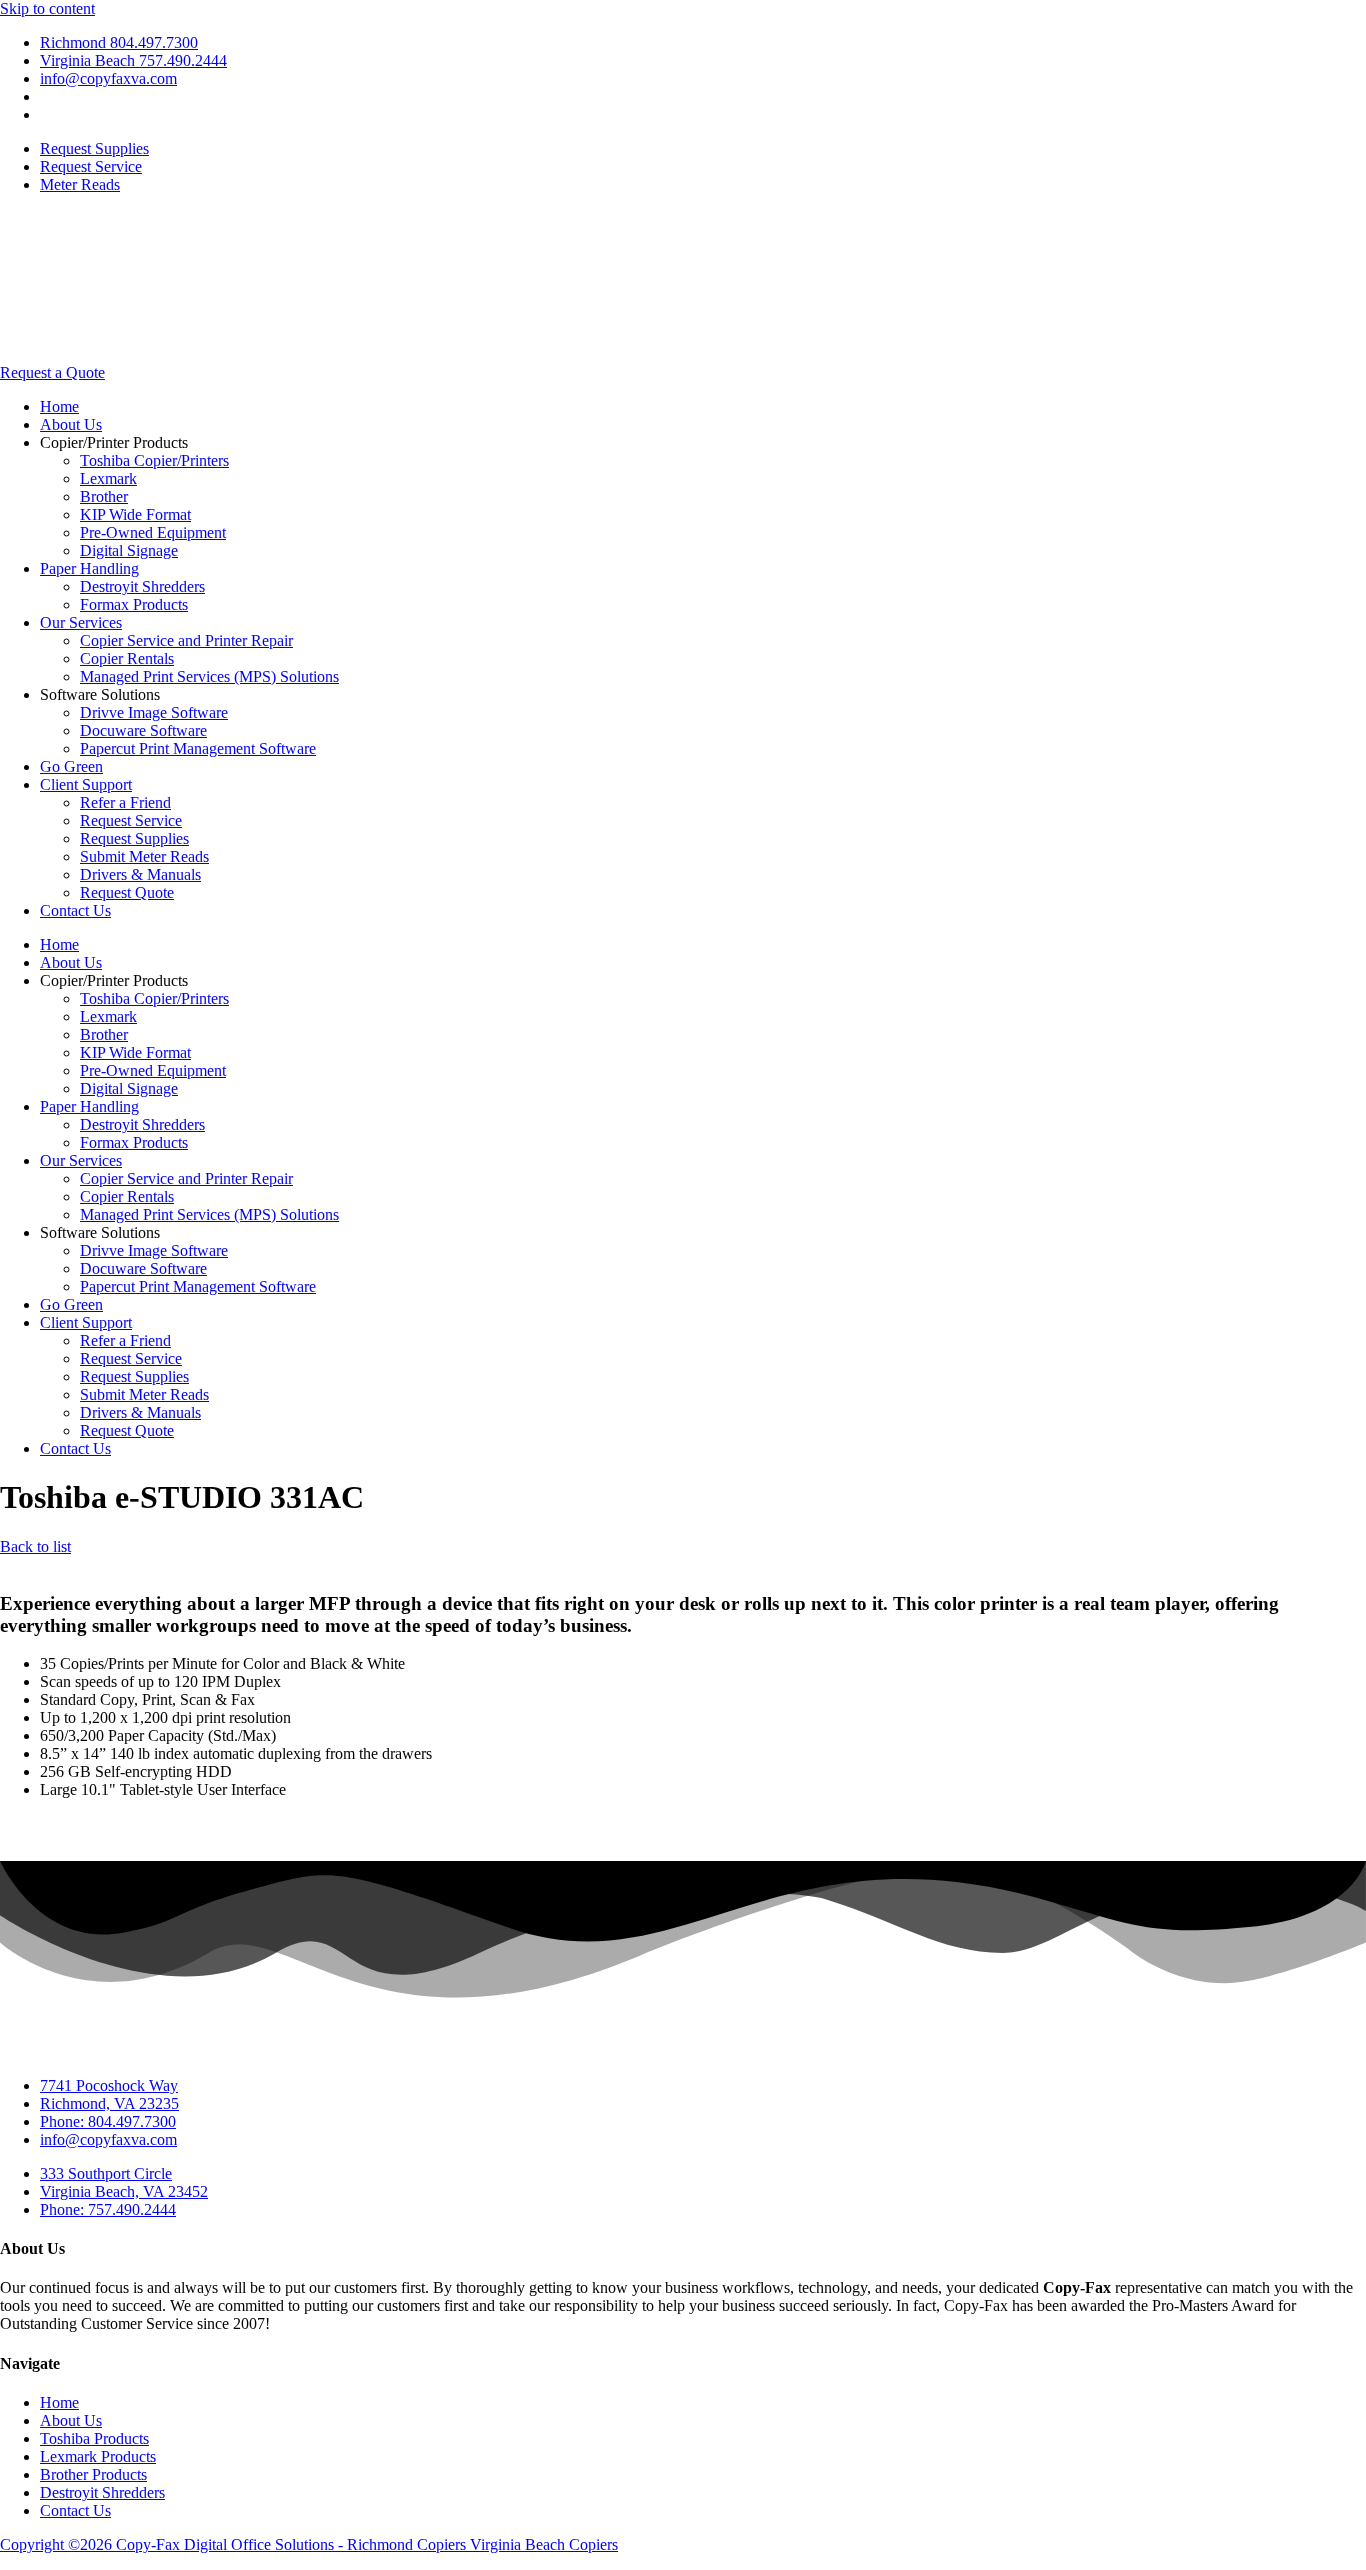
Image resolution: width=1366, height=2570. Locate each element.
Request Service (131, 820)
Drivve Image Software (154, 712)
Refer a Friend (125, 802)
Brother (104, 496)
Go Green (71, 766)
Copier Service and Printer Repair (186, 640)
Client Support (86, 784)
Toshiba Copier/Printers (154, 460)
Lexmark (108, 478)
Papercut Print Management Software (198, 748)
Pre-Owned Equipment (153, 532)
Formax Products (134, 604)
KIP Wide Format (135, 514)
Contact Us (75, 910)
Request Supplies (134, 838)
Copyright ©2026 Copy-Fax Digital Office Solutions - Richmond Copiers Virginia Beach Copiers (309, 2544)
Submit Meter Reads (144, 856)
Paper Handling (89, 568)
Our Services (81, 622)
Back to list (35, 1546)
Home (59, 406)
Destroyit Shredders (142, 586)
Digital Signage (129, 550)
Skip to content (47, 8)
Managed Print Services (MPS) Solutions (209, 676)
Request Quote (127, 892)
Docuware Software (143, 730)
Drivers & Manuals (140, 874)
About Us (71, 424)
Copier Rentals (127, 658)
